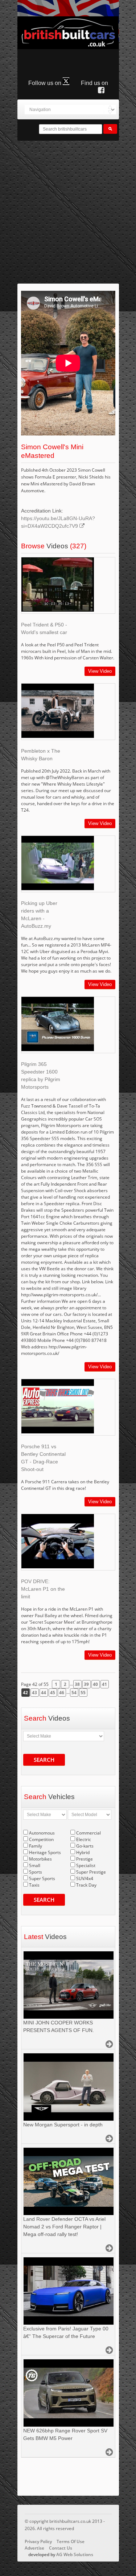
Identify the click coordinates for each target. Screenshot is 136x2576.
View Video (100, 671)
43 (34, 1693)
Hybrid (83, 1852)
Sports (36, 1872)
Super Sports (42, 1878)
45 (53, 1693)
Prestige (85, 1859)
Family (36, 1846)
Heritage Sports (45, 1852)
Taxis (34, 1885)
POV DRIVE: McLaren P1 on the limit (43, 1589)
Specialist (86, 1865)
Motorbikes (40, 1859)
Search (44, 1760)
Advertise (34, 2548)
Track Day (86, 1885)
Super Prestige (91, 1872)
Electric (84, 1839)
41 (104, 1684)
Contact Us (61, 2548)
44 (44, 1693)
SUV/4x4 (85, 1878)
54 (74, 1693)
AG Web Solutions (75, 2554)
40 (95, 1684)
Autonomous (42, 1833)
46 (62, 1693)
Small (35, 1865)
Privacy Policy (38, 2541)
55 (83, 1693)
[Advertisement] (68, 212)
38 (77, 1684)
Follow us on (46, 83)
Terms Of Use (71, 2541)
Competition (41, 1839)
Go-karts (85, 1846)
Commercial (88, 1833)
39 (86, 1684)
